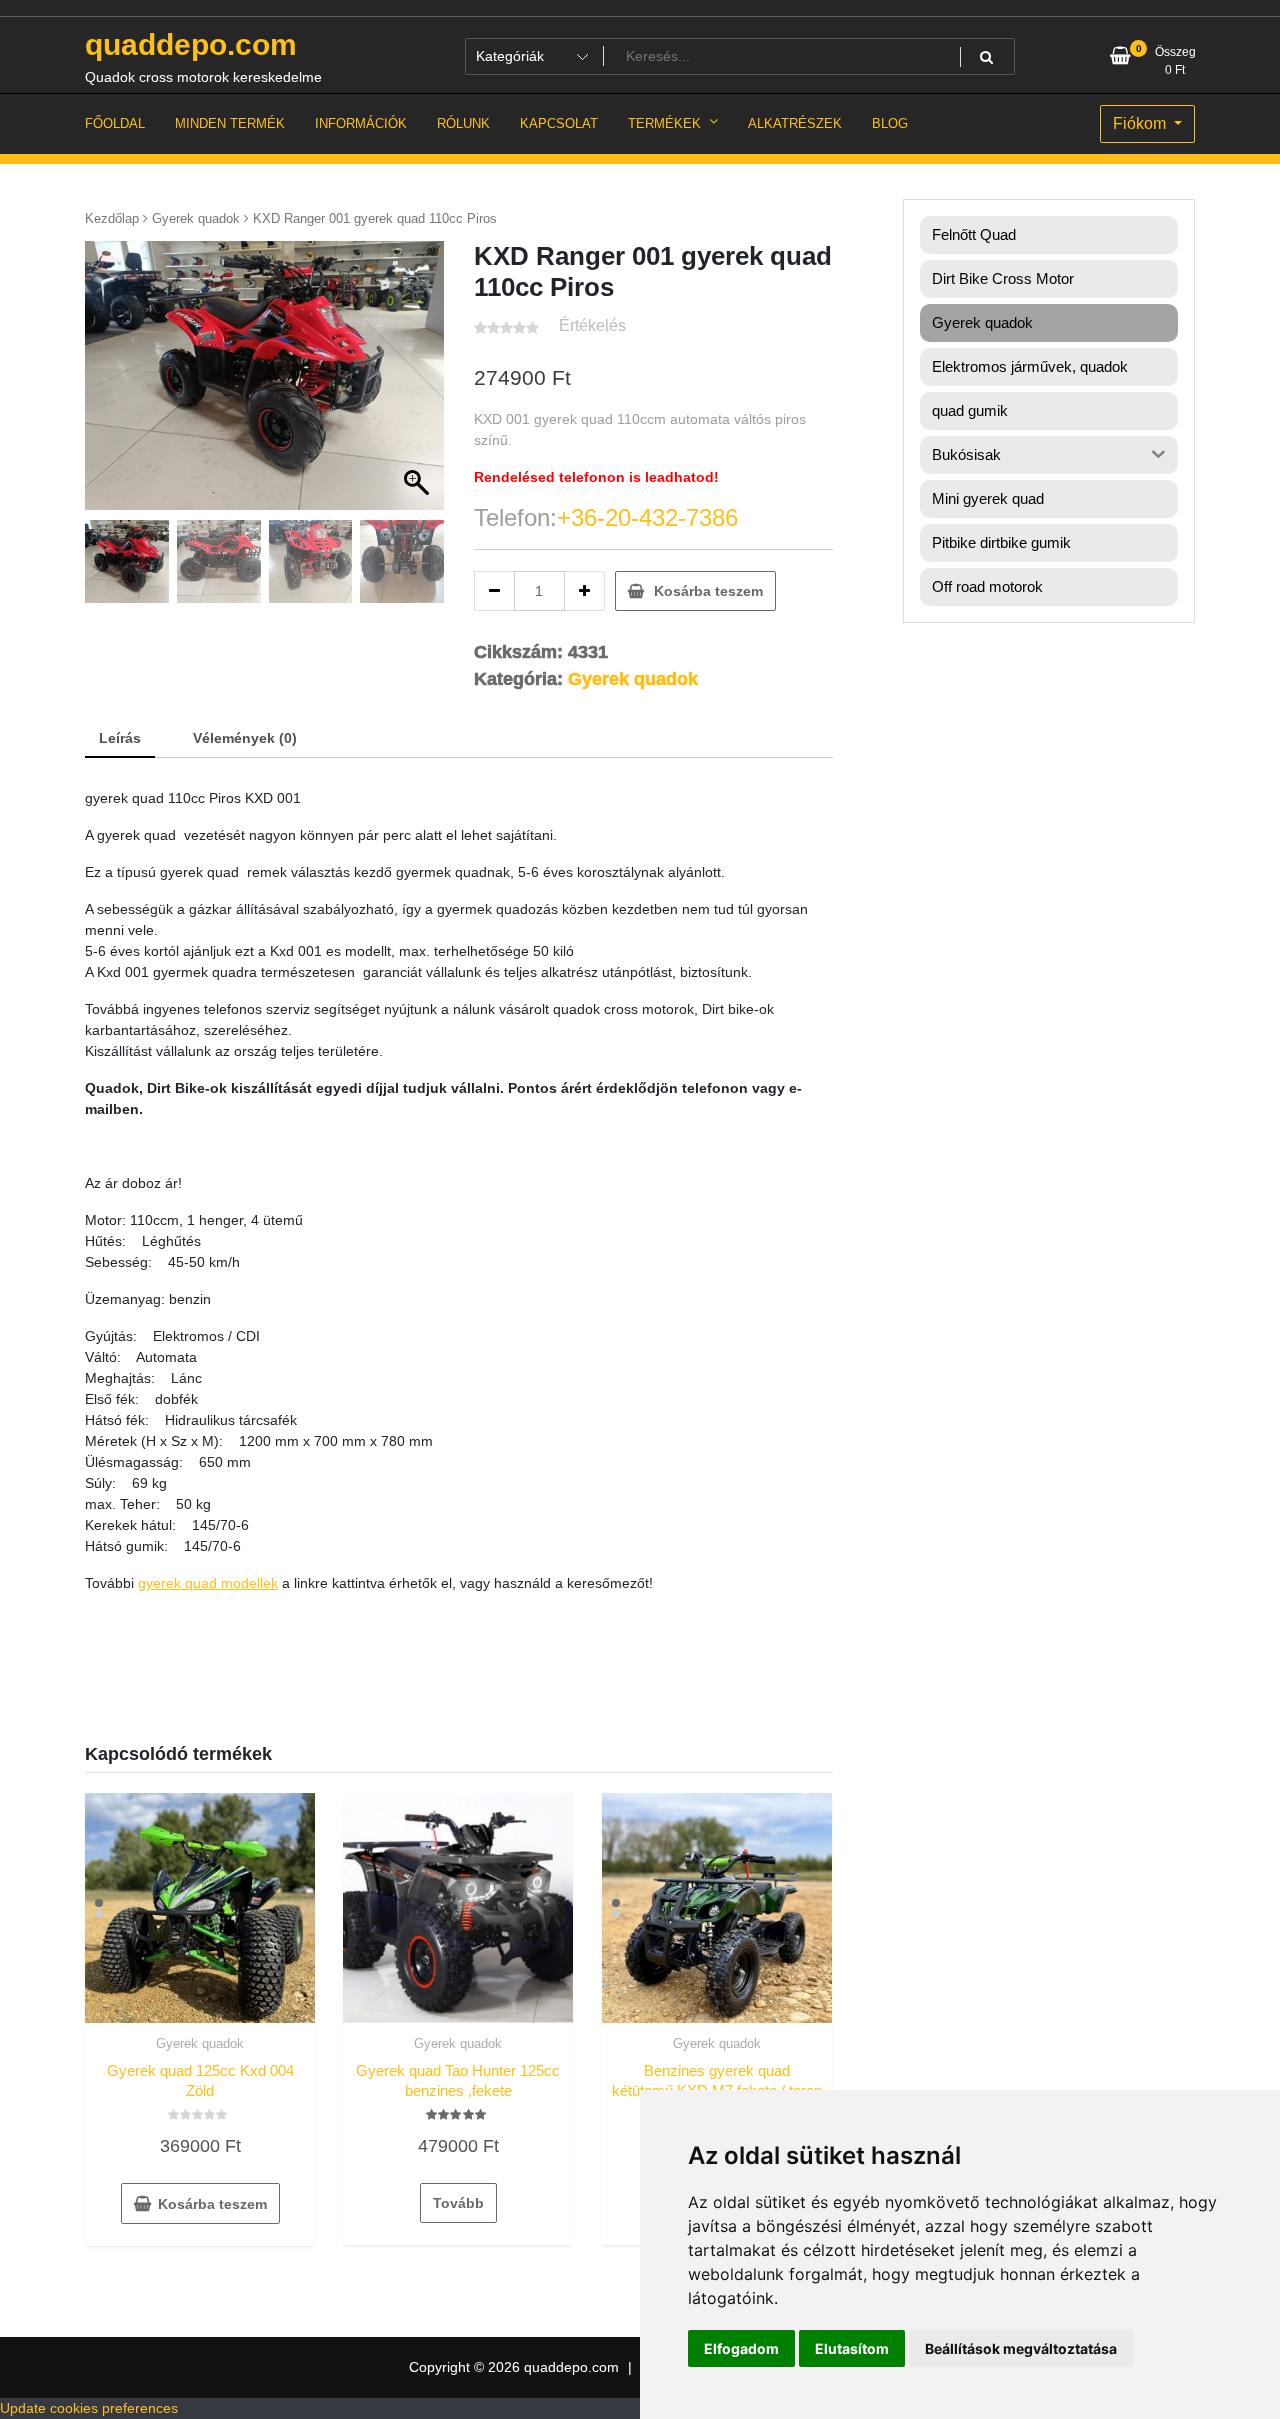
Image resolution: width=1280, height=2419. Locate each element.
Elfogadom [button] (741, 2348)
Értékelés (592, 325)
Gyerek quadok (196, 218)
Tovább (458, 2203)
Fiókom (1141, 123)
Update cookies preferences (89, 2408)
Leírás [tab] (120, 738)
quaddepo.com (191, 44)
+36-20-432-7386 (647, 517)
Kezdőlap (112, 218)
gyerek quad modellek (208, 1583)
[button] (419, 385)
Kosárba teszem (708, 591)
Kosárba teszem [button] (212, 2204)
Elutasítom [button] (852, 2348)
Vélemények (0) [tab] (245, 738)
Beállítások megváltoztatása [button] (1021, 2348)
